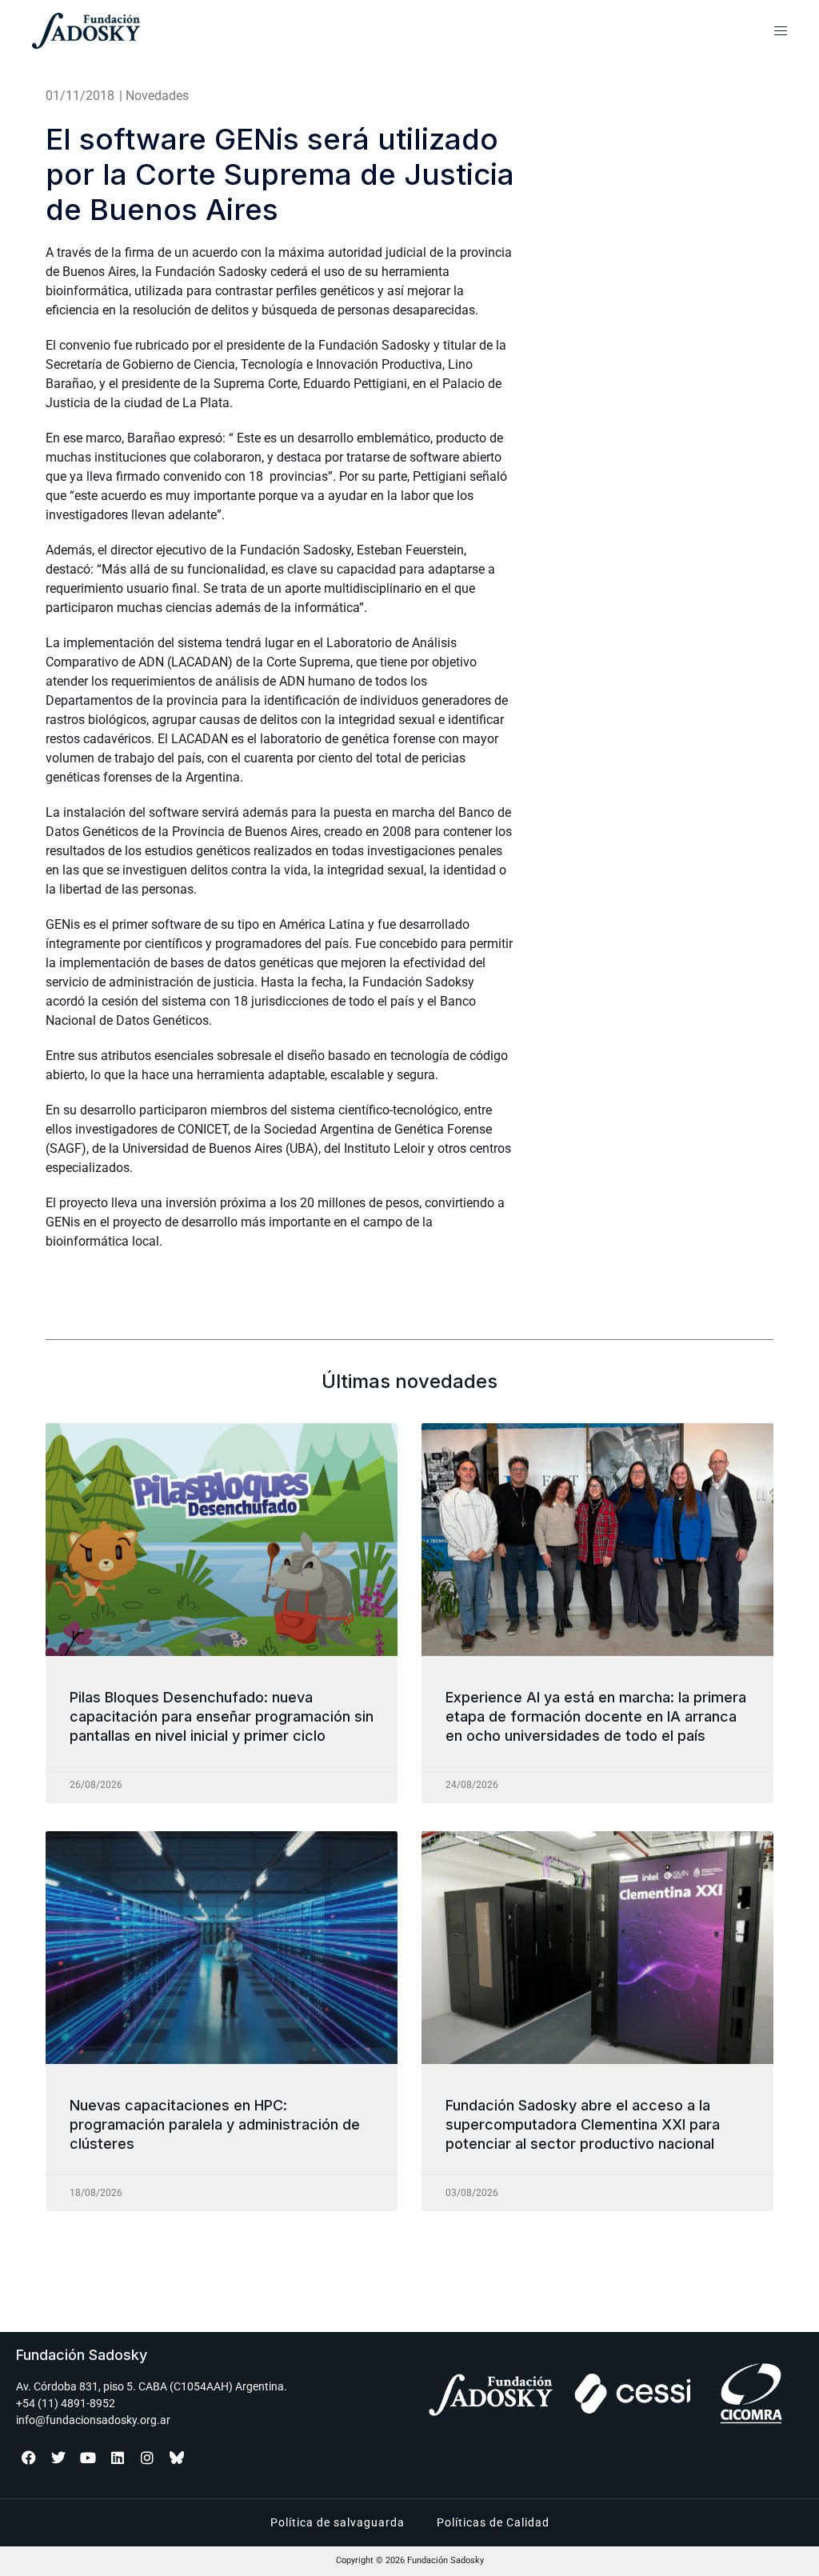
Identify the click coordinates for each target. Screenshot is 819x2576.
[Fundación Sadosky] (150, 31)
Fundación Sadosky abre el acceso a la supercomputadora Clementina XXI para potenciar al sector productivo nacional (583, 2125)
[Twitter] (58, 2458)
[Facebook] (29, 2458)
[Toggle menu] (781, 31)
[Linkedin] (118, 2458)
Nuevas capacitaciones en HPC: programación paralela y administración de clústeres (215, 2125)
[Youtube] (88, 2458)
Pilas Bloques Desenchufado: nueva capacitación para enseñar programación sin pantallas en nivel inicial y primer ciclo (222, 1717)
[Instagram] (147, 2458)
